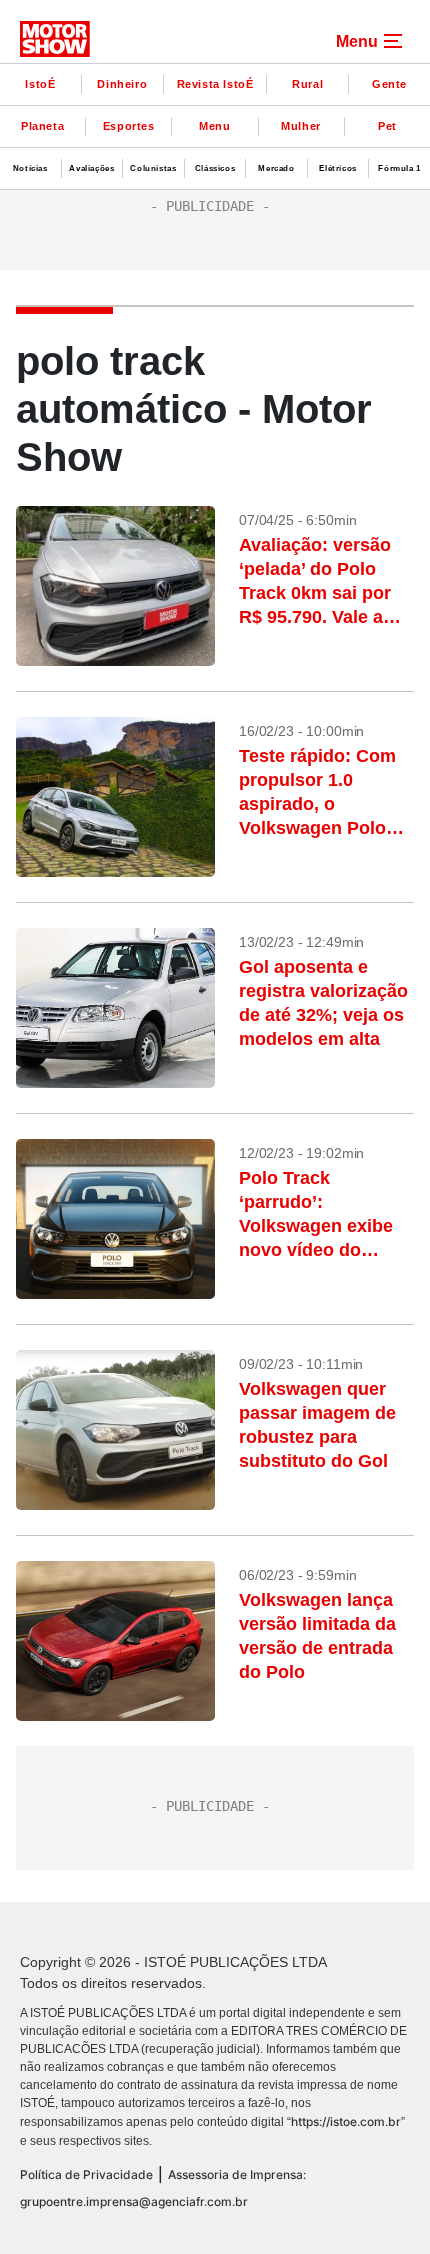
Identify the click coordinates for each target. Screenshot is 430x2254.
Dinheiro (122, 84)
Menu (214, 126)
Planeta (42, 126)
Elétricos (337, 168)
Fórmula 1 (399, 168)
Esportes (129, 126)
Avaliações (91, 168)
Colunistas (153, 168)
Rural (307, 84)
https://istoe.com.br (346, 2121)
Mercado (276, 168)
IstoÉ (40, 84)
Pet (387, 126)
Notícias (30, 168)
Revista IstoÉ (215, 84)
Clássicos (215, 168)
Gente (389, 84)
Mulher (301, 126)
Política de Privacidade (86, 2174)
